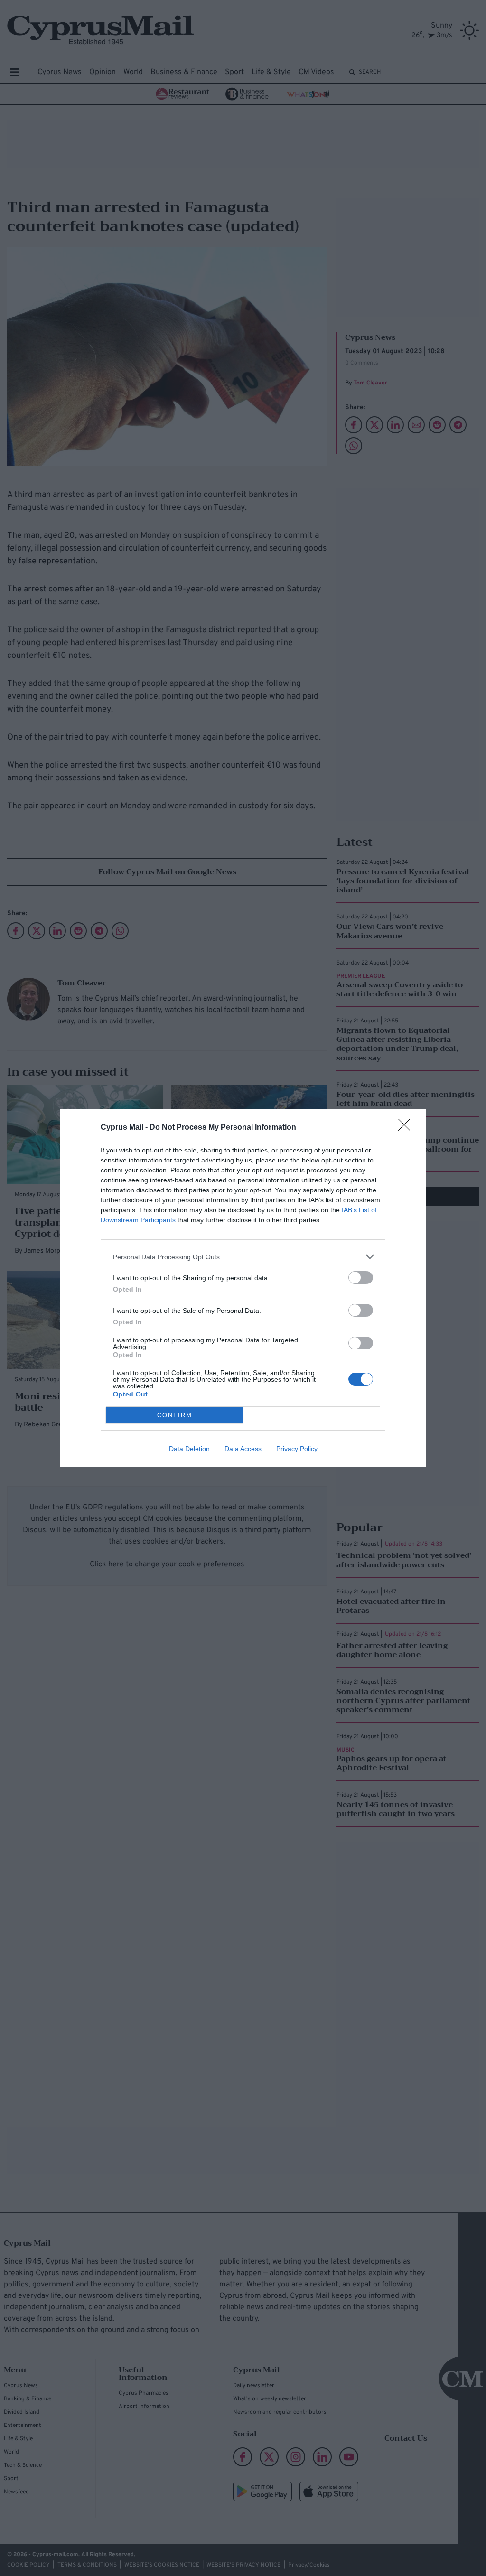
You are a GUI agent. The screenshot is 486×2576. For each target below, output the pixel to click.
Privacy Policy (297, 1449)
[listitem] (243, 1257)
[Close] (407, 1128)
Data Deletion (189, 1449)
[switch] (361, 1278)
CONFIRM (175, 1415)
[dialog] (243, 1288)
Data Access (243, 1449)
